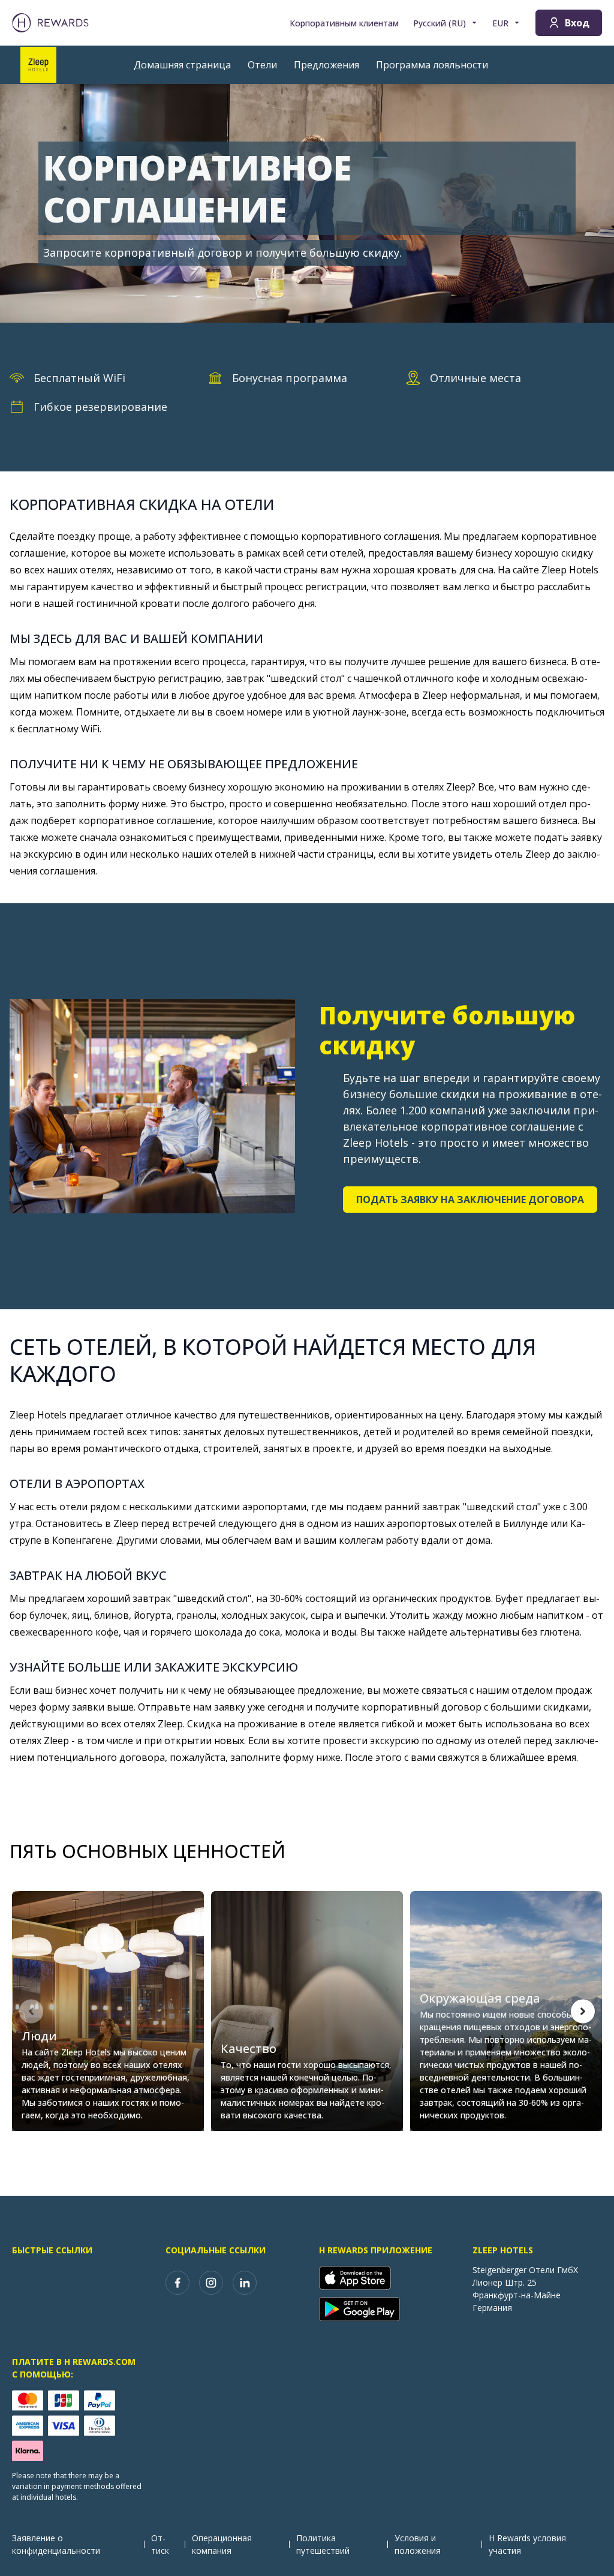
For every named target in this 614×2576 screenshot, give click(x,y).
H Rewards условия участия (527, 2544)
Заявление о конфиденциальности (56, 2544)
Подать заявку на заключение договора (470, 1200)
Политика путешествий (323, 2544)
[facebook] (177, 2283)
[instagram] (211, 2283)
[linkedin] (245, 2283)
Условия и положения (418, 2544)
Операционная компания (222, 2544)
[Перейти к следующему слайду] (583, 2011)
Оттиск (160, 2544)
